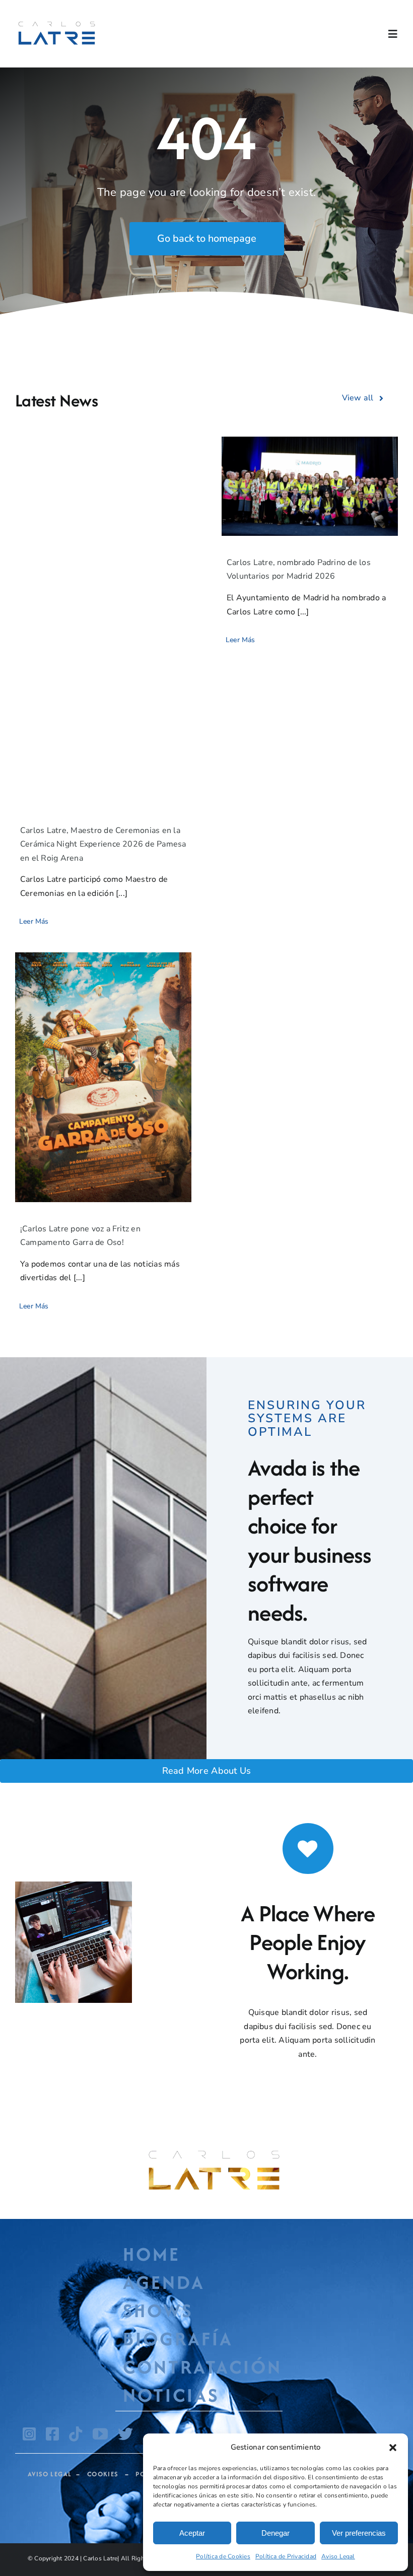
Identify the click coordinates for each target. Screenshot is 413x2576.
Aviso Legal (338, 2556)
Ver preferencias (359, 2533)
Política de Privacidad (286, 2556)
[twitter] (125, 2434)
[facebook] (52, 2434)
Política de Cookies (223, 2556)
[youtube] (100, 2434)
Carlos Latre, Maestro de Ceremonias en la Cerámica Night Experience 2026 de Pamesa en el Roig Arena (103, 844)
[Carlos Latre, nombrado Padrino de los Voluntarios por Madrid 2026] (310, 486)
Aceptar (192, 2533)
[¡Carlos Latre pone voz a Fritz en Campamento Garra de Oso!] (103, 1077)
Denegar (276, 2533)
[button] (393, 2448)
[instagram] (29, 2434)
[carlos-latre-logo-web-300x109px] (57, 23)
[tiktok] (76, 2434)
